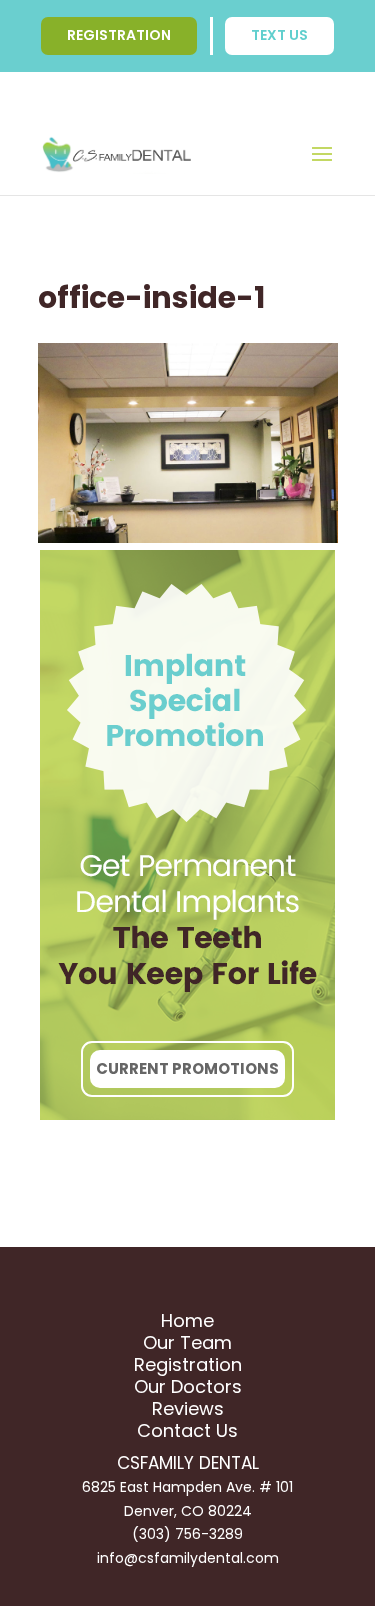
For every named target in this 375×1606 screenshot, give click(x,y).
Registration (188, 1364)
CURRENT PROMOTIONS (187, 1068)
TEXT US (279, 35)
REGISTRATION (119, 35)
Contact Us (187, 1430)
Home (187, 1320)
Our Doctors (188, 1386)
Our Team (187, 1342)
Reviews (188, 1408)
